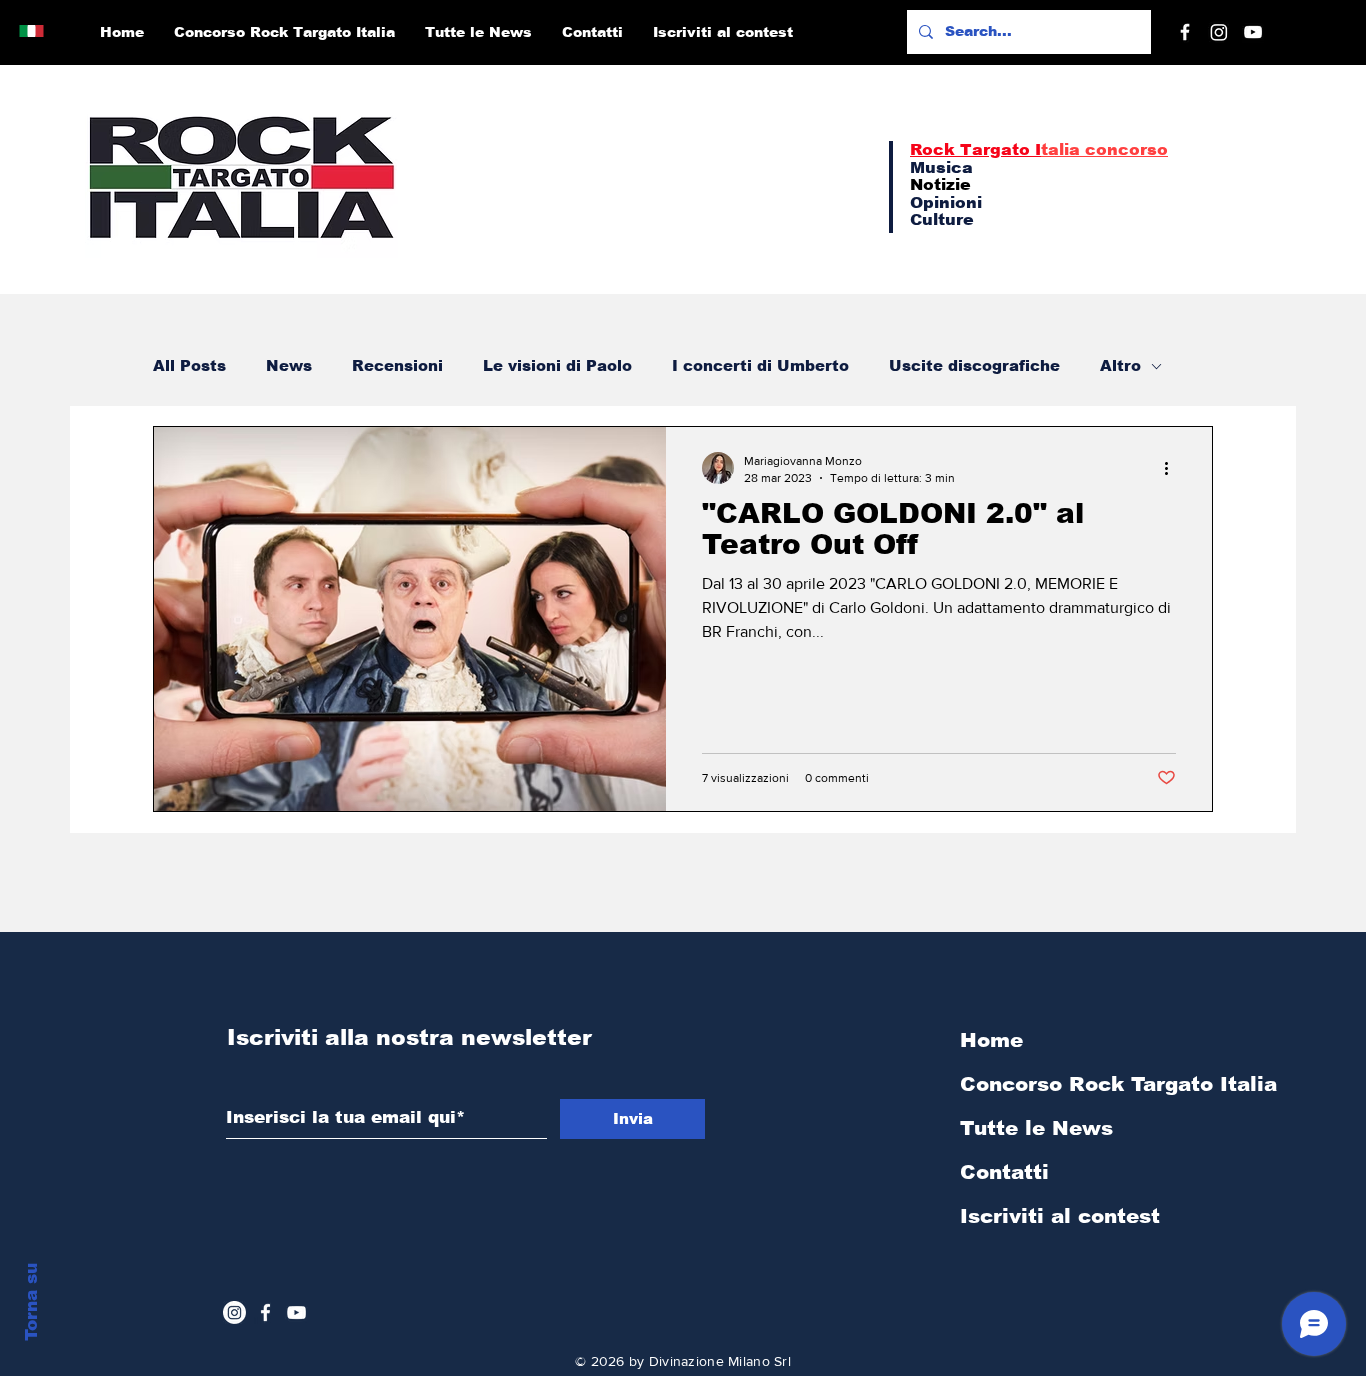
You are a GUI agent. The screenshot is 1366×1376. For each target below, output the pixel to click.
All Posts (189, 365)
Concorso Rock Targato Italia (1066, 1084)
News (289, 365)
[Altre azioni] (1173, 468)
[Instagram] (1219, 32)
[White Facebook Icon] (265, 1312)
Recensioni (397, 365)
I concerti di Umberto (760, 365)
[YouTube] (1253, 32)
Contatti (1004, 1172)
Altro (1120, 365)
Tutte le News (1036, 1128)
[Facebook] (1185, 32)
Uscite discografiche (974, 365)
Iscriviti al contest (1060, 1216)
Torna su (31, 1302)
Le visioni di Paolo (557, 365)
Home (991, 1040)
